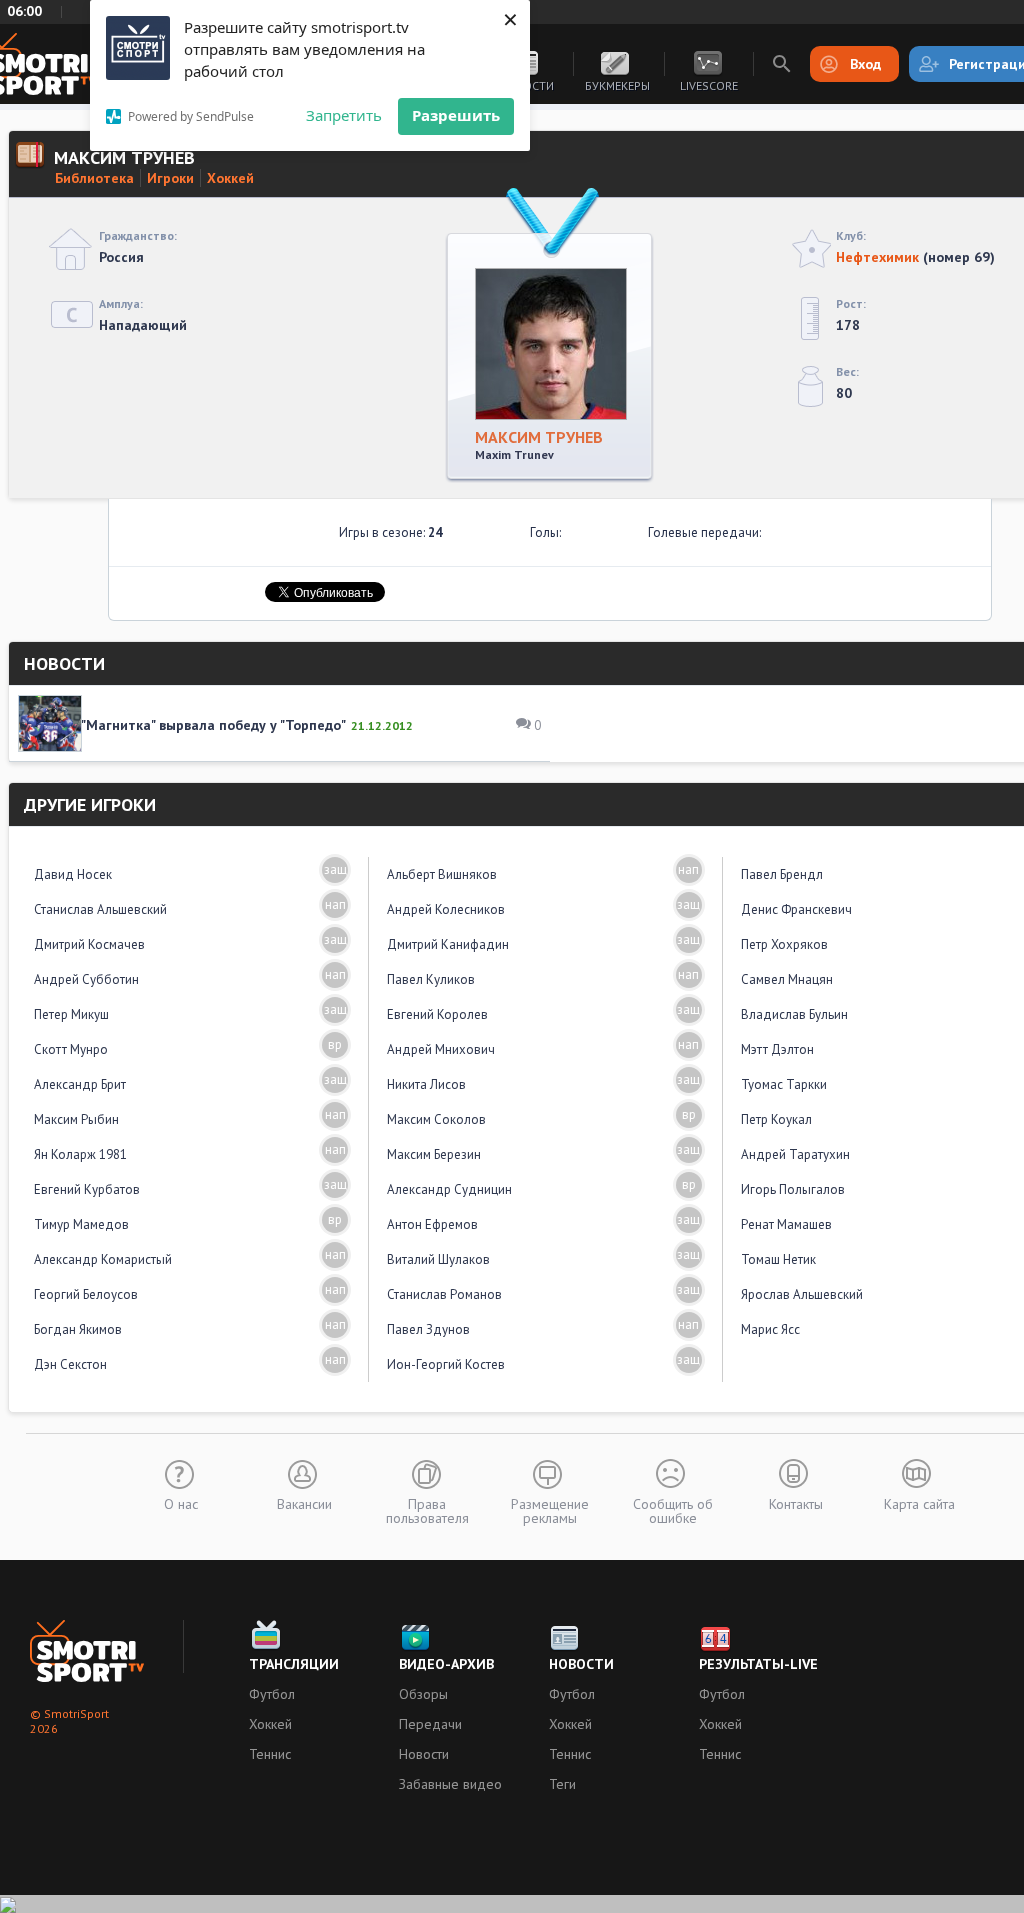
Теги (562, 1784)
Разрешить (456, 115)
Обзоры (423, 1694)
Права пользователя (427, 1510)
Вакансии (304, 1503)
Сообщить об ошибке (673, 1510)
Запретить (344, 115)
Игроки (170, 178)
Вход (865, 64)
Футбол (272, 1694)
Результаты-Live (758, 1664)
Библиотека (94, 178)
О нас (181, 1503)
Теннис (270, 1754)
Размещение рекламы (550, 1510)
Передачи (430, 1724)
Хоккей (230, 178)
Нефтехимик (877, 257)
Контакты (796, 1503)
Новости (424, 1754)
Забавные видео (450, 1784)
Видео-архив (446, 1664)
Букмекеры (617, 85)
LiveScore (709, 85)
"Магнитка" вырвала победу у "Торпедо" (213, 725)
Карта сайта (919, 1503)
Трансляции (294, 1664)
